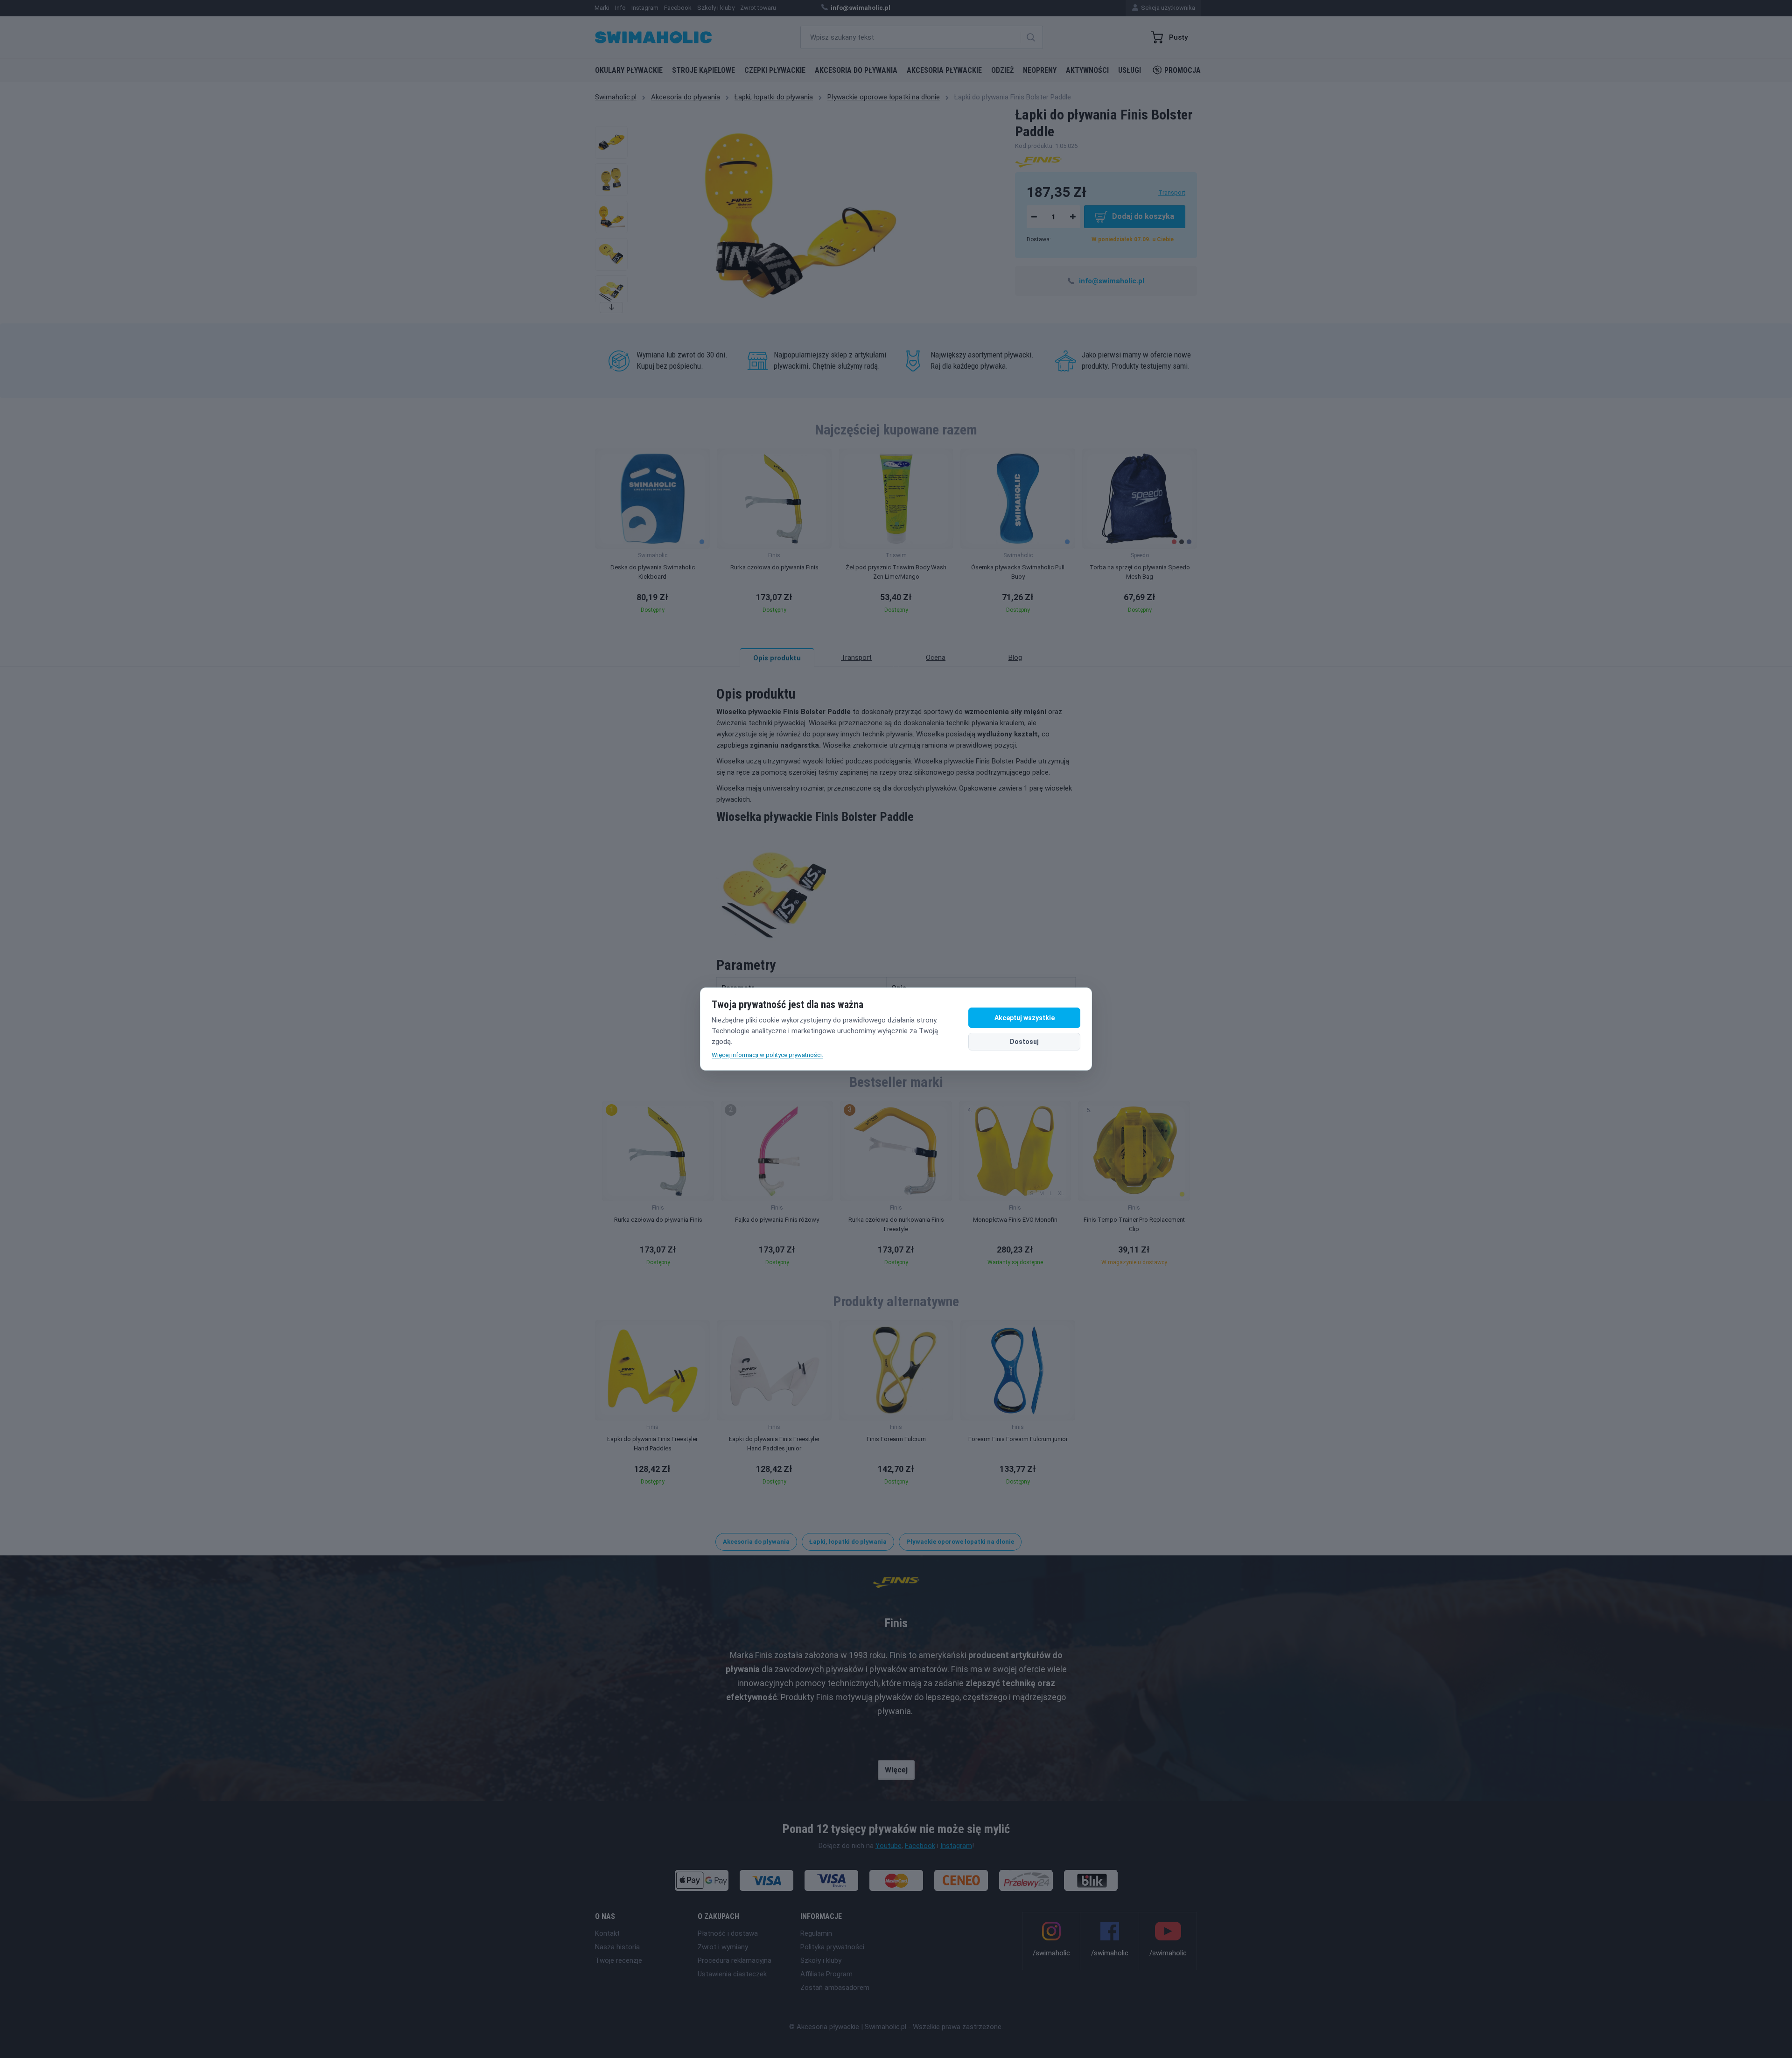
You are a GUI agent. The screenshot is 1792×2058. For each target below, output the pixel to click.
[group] (652, 534)
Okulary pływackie (629, 70)
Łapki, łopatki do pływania (774, 97)
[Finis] (1038, 161)
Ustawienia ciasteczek (732, 1974)
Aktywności (1087, 70)
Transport (1172, 192)
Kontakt (607, 1933)
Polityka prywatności (832, 1947)
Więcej (896, 1770)
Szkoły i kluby (821, 1960)
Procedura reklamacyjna (735, 1960)
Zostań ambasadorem (835, 1988)
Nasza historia (617, 1947)
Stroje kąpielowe (703, 70)
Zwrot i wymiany (723, 1947)
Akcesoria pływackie (944, 70)
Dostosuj (1024, 1042)
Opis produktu (777, 658)
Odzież (1002, 70)
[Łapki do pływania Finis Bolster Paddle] (611, 142)
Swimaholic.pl (616, 97)
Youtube (889, 1846)
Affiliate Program (826, 1974)
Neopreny (1040, 70)
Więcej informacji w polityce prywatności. (767, 1055)
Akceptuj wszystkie (1025, 1018)
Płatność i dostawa (728, 1933)
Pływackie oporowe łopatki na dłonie (884, 97)
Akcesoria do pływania (856, 70)
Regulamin (816, 1933)
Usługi (1130, 70)
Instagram (956, 1846)
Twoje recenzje (619, 1960)
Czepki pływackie (775, 70)
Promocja (1183, 70)
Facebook (920, 1846)
